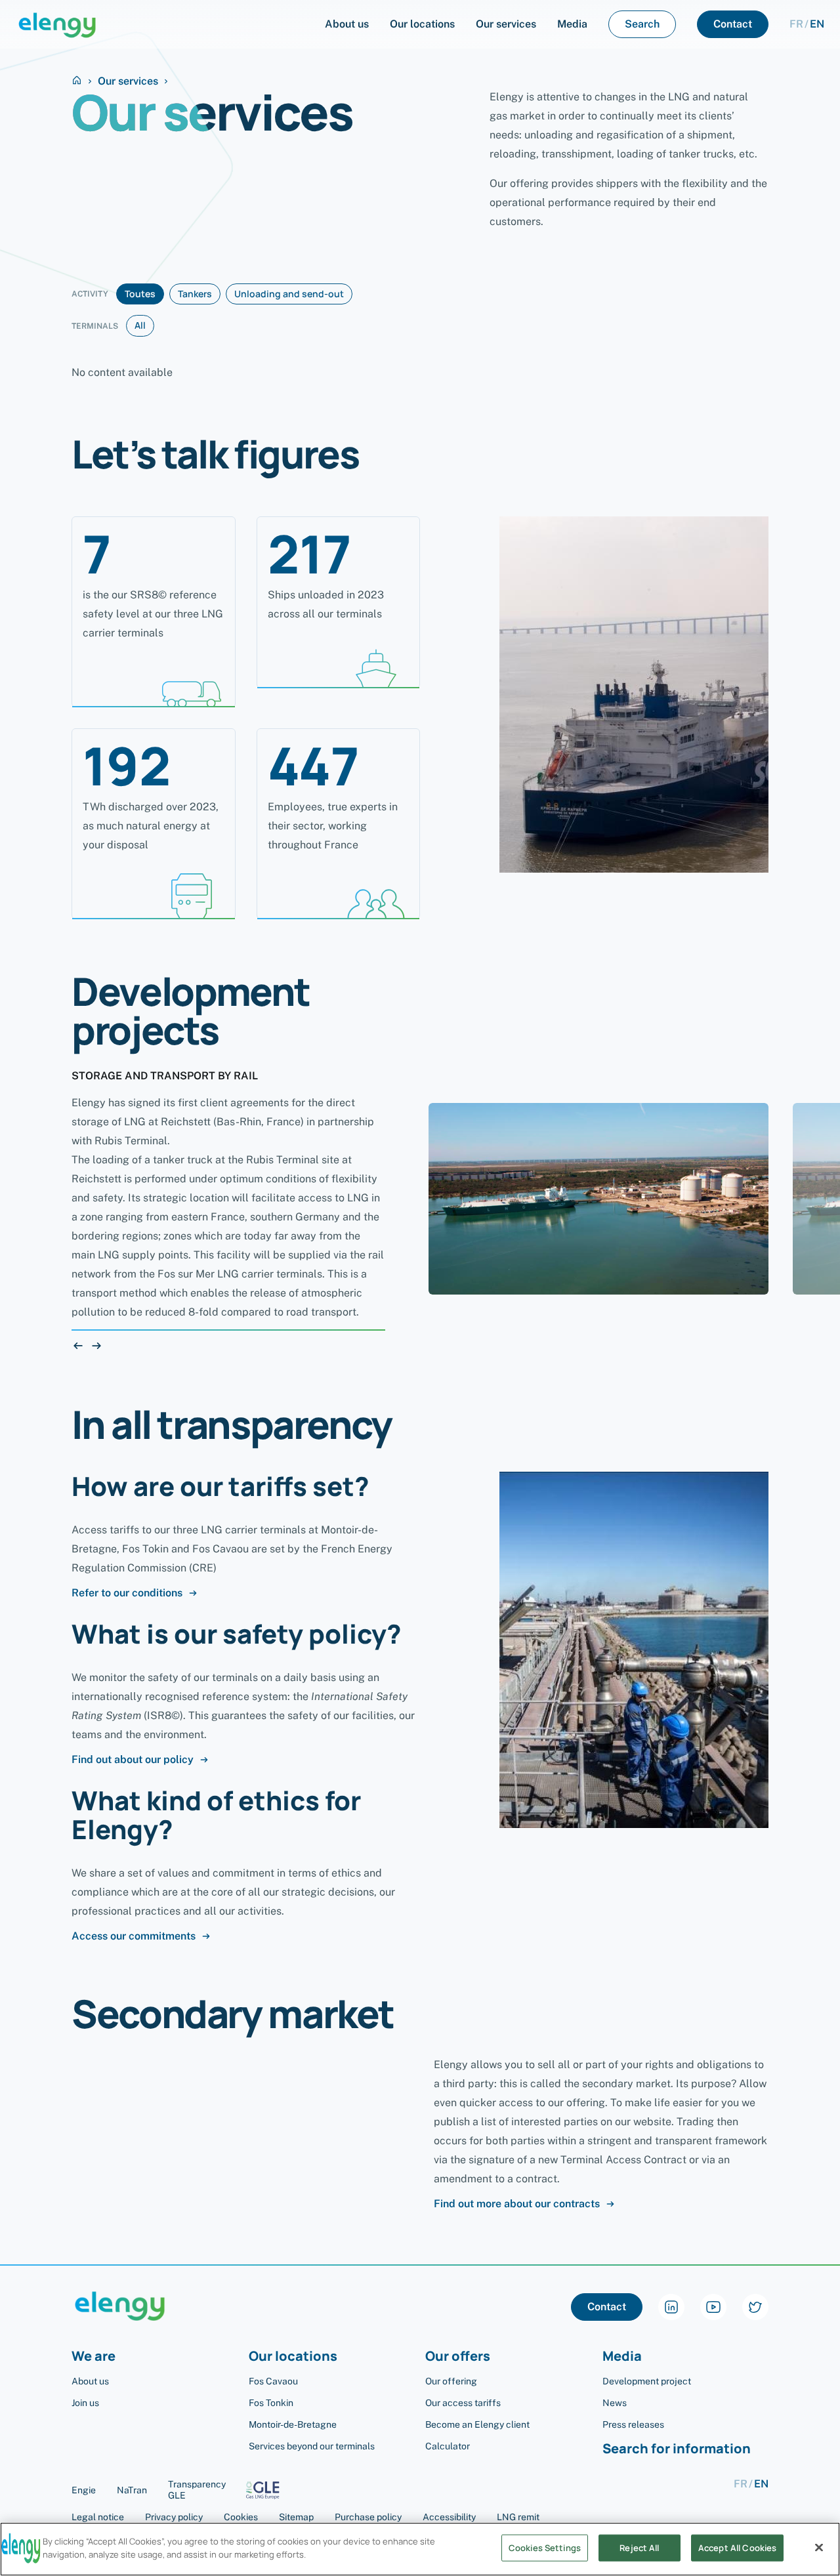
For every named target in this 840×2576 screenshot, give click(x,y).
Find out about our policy (133, 1760)
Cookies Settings (545, 2548)
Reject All (639, 2548)
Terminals (95, 326)
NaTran (132, 2490)
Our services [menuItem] (506, 24)
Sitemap (296, 2517)
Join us (85, 2403)
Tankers (195, 294)
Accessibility (449, 2517)
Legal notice (98, 2517)
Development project (647, 2381)
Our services (128, 81)
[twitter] (755, 2307)
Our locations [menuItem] (422, 24)
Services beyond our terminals (312, 2446)
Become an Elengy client (477, 2424)
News (615, 2403)
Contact (607, 2307)
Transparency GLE (197, 2490)
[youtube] (713, 2307)
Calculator (448, 2446)
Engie (84, 2490)
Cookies (241, 2517)
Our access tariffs (463, 2403)
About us (90, 2381)
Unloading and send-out (289, 294)
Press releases (633, 2424)
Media (622, 2357)
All (140, 325)
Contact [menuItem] (733, 24)
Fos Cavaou (273, 2381)
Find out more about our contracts (517, 2204)
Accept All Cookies (737, 2548)
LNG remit (518, 2517)
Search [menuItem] (642, 24)
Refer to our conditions (127, 1593)
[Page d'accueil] (57, 24)
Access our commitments (134, 1936)
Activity (90, 294)
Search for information (677, 2449)
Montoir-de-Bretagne (293, 2424)
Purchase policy (368, 2517)
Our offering (451, 2381)
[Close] (819, 2547)
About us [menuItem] (347, 24)
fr (796, 24)
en (817, 24)
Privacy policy (174, 2517)
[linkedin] (671, 2307)
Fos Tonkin (271, 2403)
